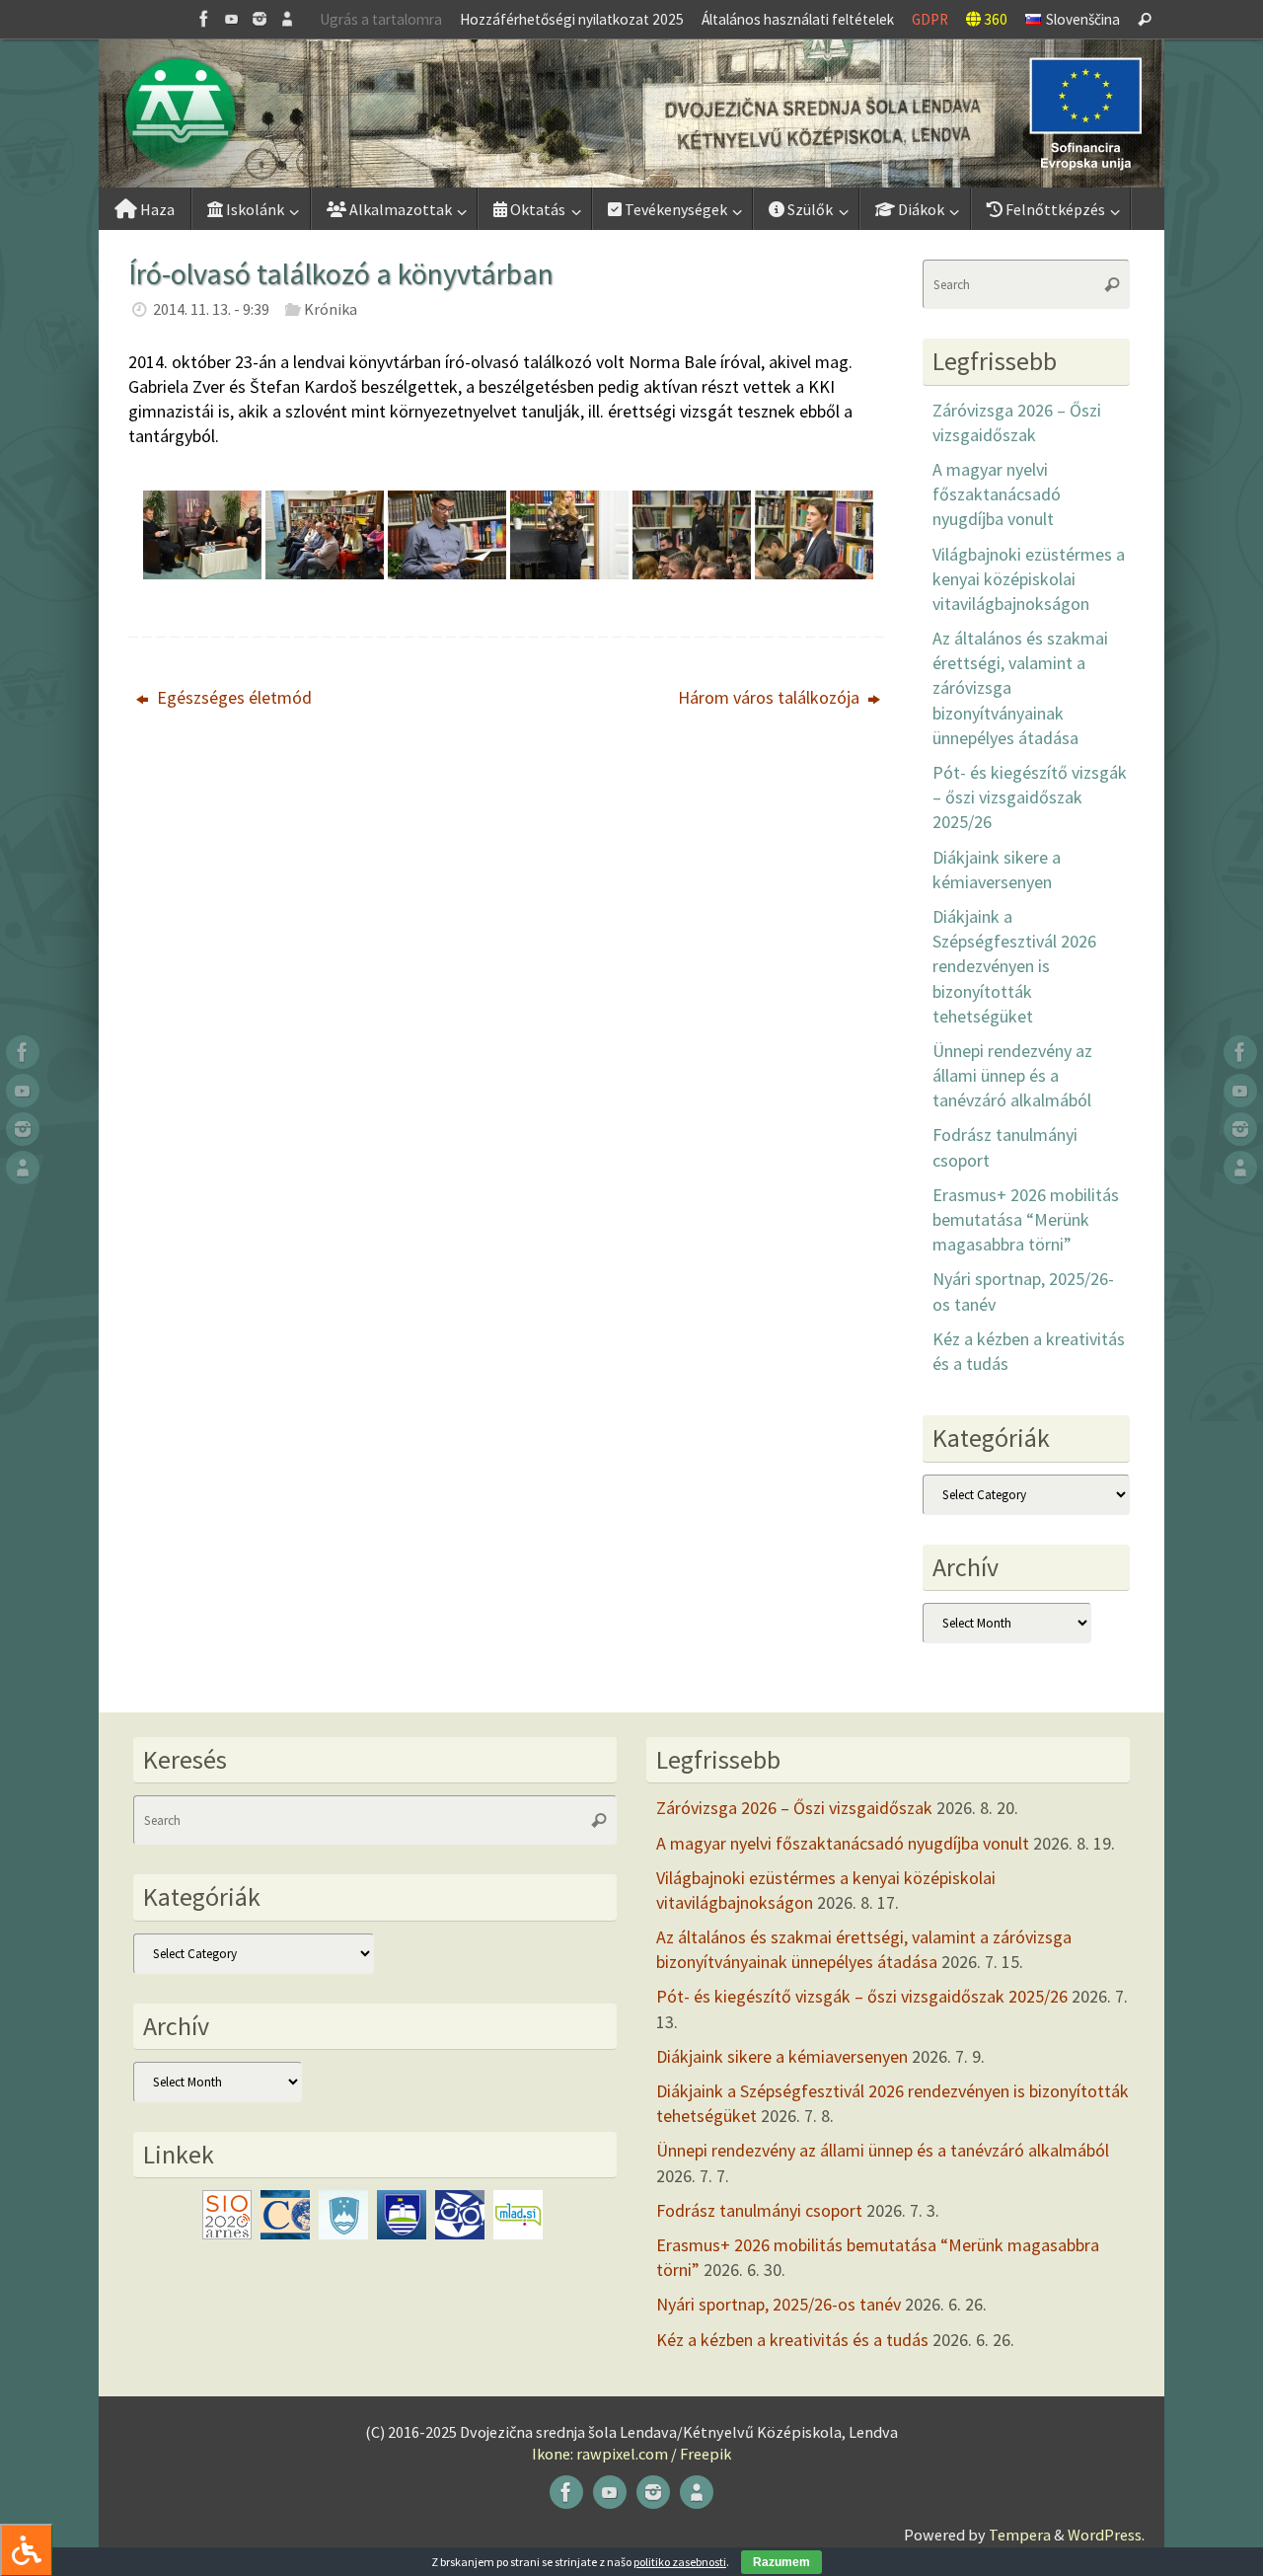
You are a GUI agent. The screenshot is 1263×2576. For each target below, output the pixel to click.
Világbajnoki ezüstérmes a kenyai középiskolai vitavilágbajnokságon (1029, 579)
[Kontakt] (287, 19)
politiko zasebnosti (680, 2562)
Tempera (1020, 2535)
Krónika (331, 309)
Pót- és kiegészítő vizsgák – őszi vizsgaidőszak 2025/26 (1030, 797)
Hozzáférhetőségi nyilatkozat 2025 (572, 19)
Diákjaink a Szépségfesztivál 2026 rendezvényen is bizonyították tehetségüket (1014, 966)
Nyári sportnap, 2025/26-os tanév (779, 2304)
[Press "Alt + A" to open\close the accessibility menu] (26, 2550)
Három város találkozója (771, 697)
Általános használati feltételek (798, 19)
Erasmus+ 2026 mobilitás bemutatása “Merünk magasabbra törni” (1026, 1219)
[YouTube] (232, 19)
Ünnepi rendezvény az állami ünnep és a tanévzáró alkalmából (1012, 1075)
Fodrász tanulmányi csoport (759, 2210)
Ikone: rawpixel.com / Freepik (631, 2454)
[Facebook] (204, 19)
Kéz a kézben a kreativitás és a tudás (792, 2340)
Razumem (781, 2562)
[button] (631, 114)
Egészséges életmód (232, 697)
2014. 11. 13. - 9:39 (211, 309)
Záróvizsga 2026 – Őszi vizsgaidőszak (794, 1808)
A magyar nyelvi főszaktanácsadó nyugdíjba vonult (997, 494)
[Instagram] (260, 19)
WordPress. (1106, 2535)
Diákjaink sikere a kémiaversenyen (782, 2056)
